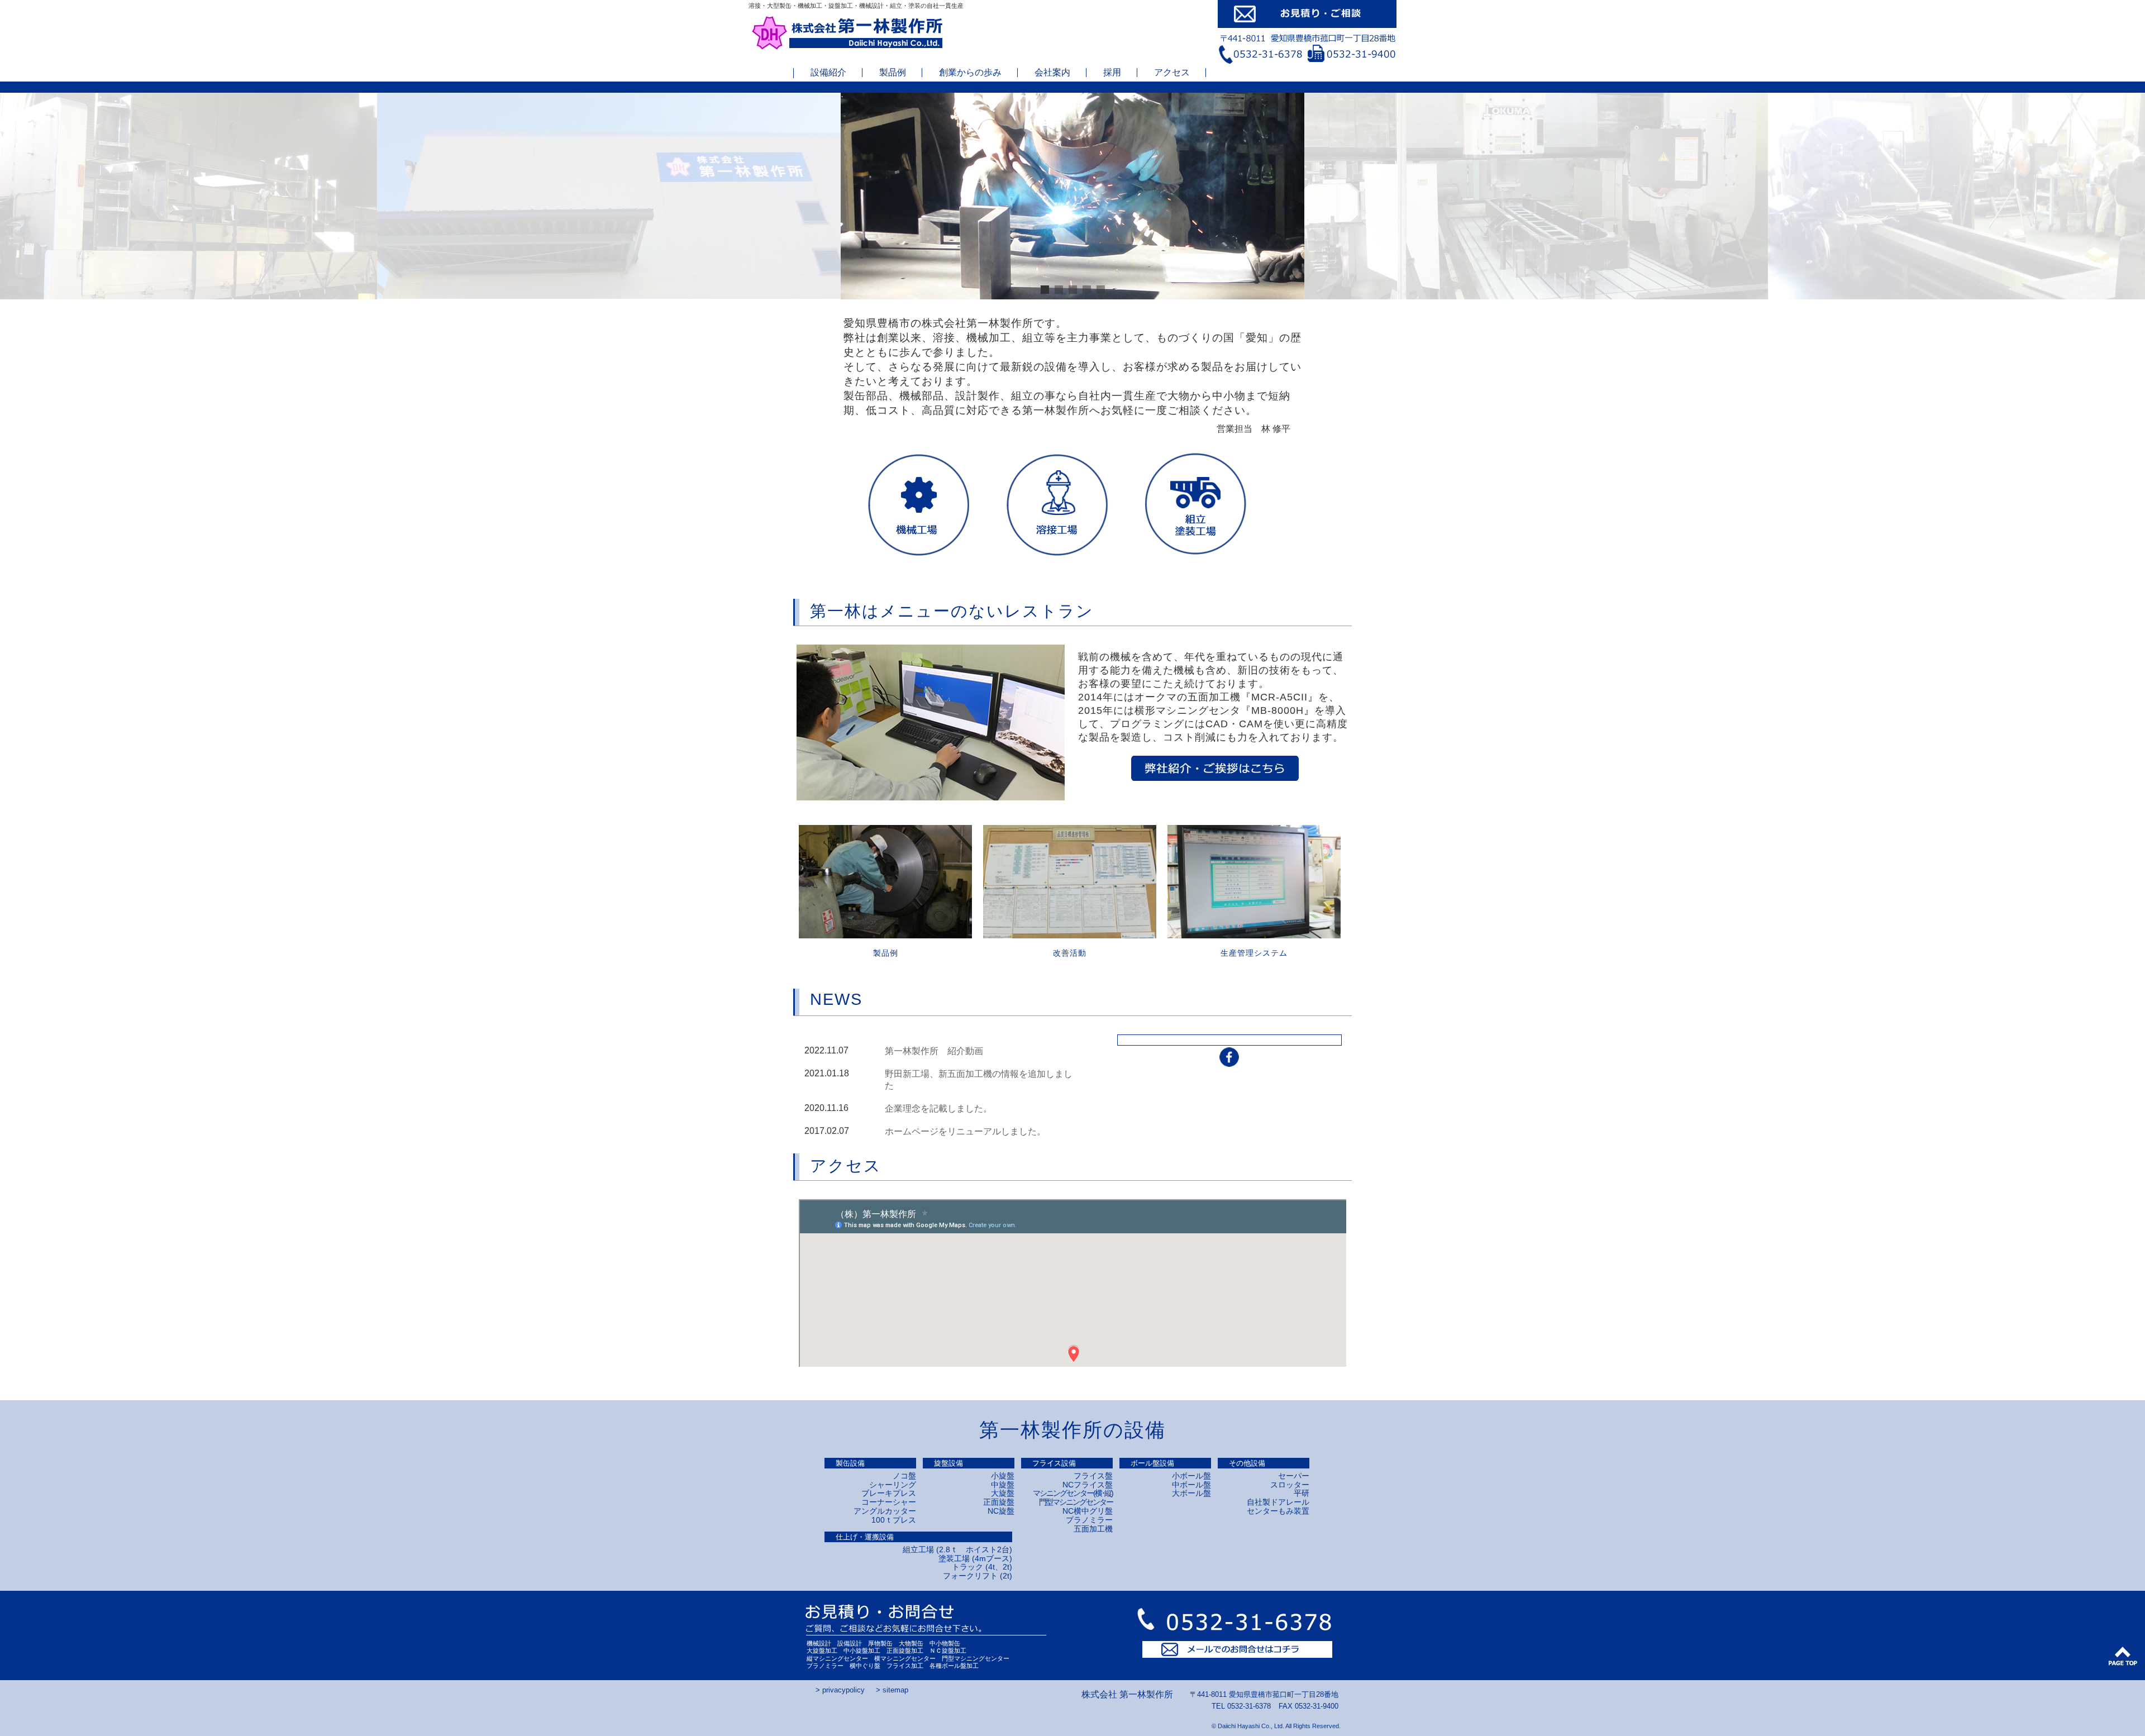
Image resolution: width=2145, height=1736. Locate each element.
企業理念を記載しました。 (938, 1108)
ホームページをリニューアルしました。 (965, 1131)
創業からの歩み (970, 73)
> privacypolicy (840, 1690)
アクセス (1172, 73)
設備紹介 (828, 73)
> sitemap (892, 1690)
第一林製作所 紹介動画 (934, 1051)
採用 (1112, 73)
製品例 (893, 73)
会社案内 (1052, 73)
